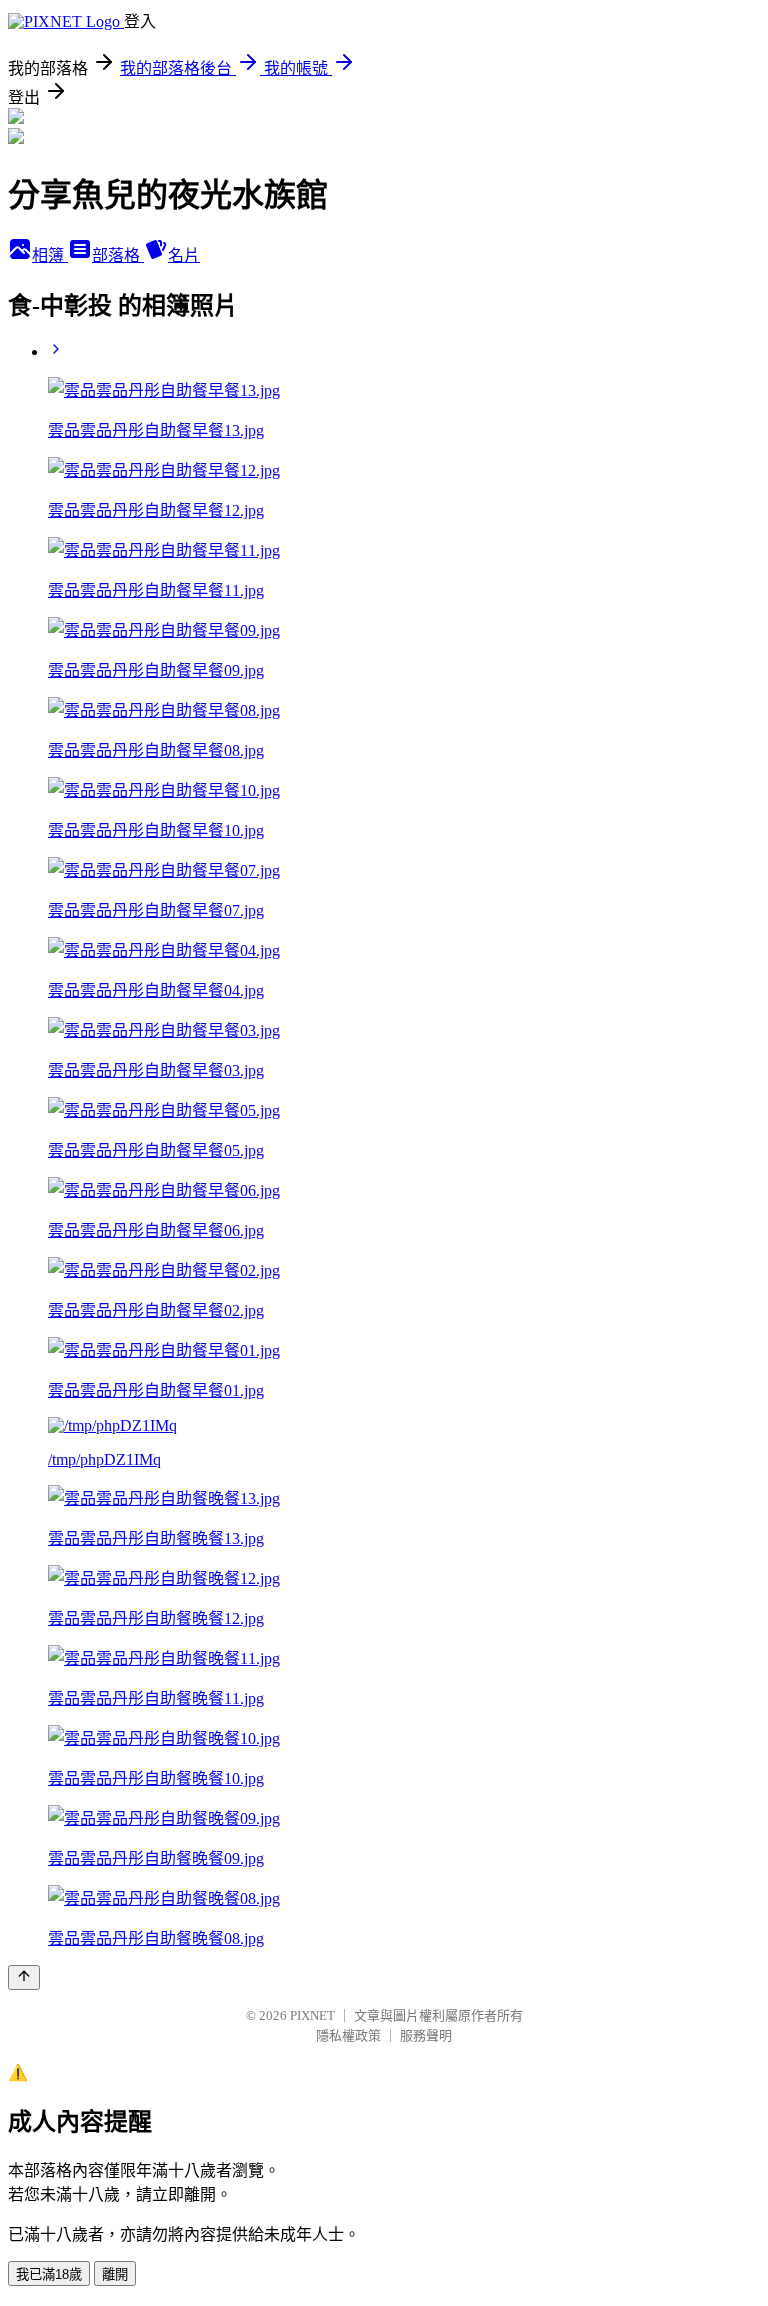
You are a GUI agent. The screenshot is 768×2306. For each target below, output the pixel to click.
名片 (184, 255)
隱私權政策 (348, 2035)
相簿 (50, 255)
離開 (115, 2274)
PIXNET (312, 2015)
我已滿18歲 (49, 2274)
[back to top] (24, 1977)
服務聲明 (426, 2035)
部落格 (118, 255)
